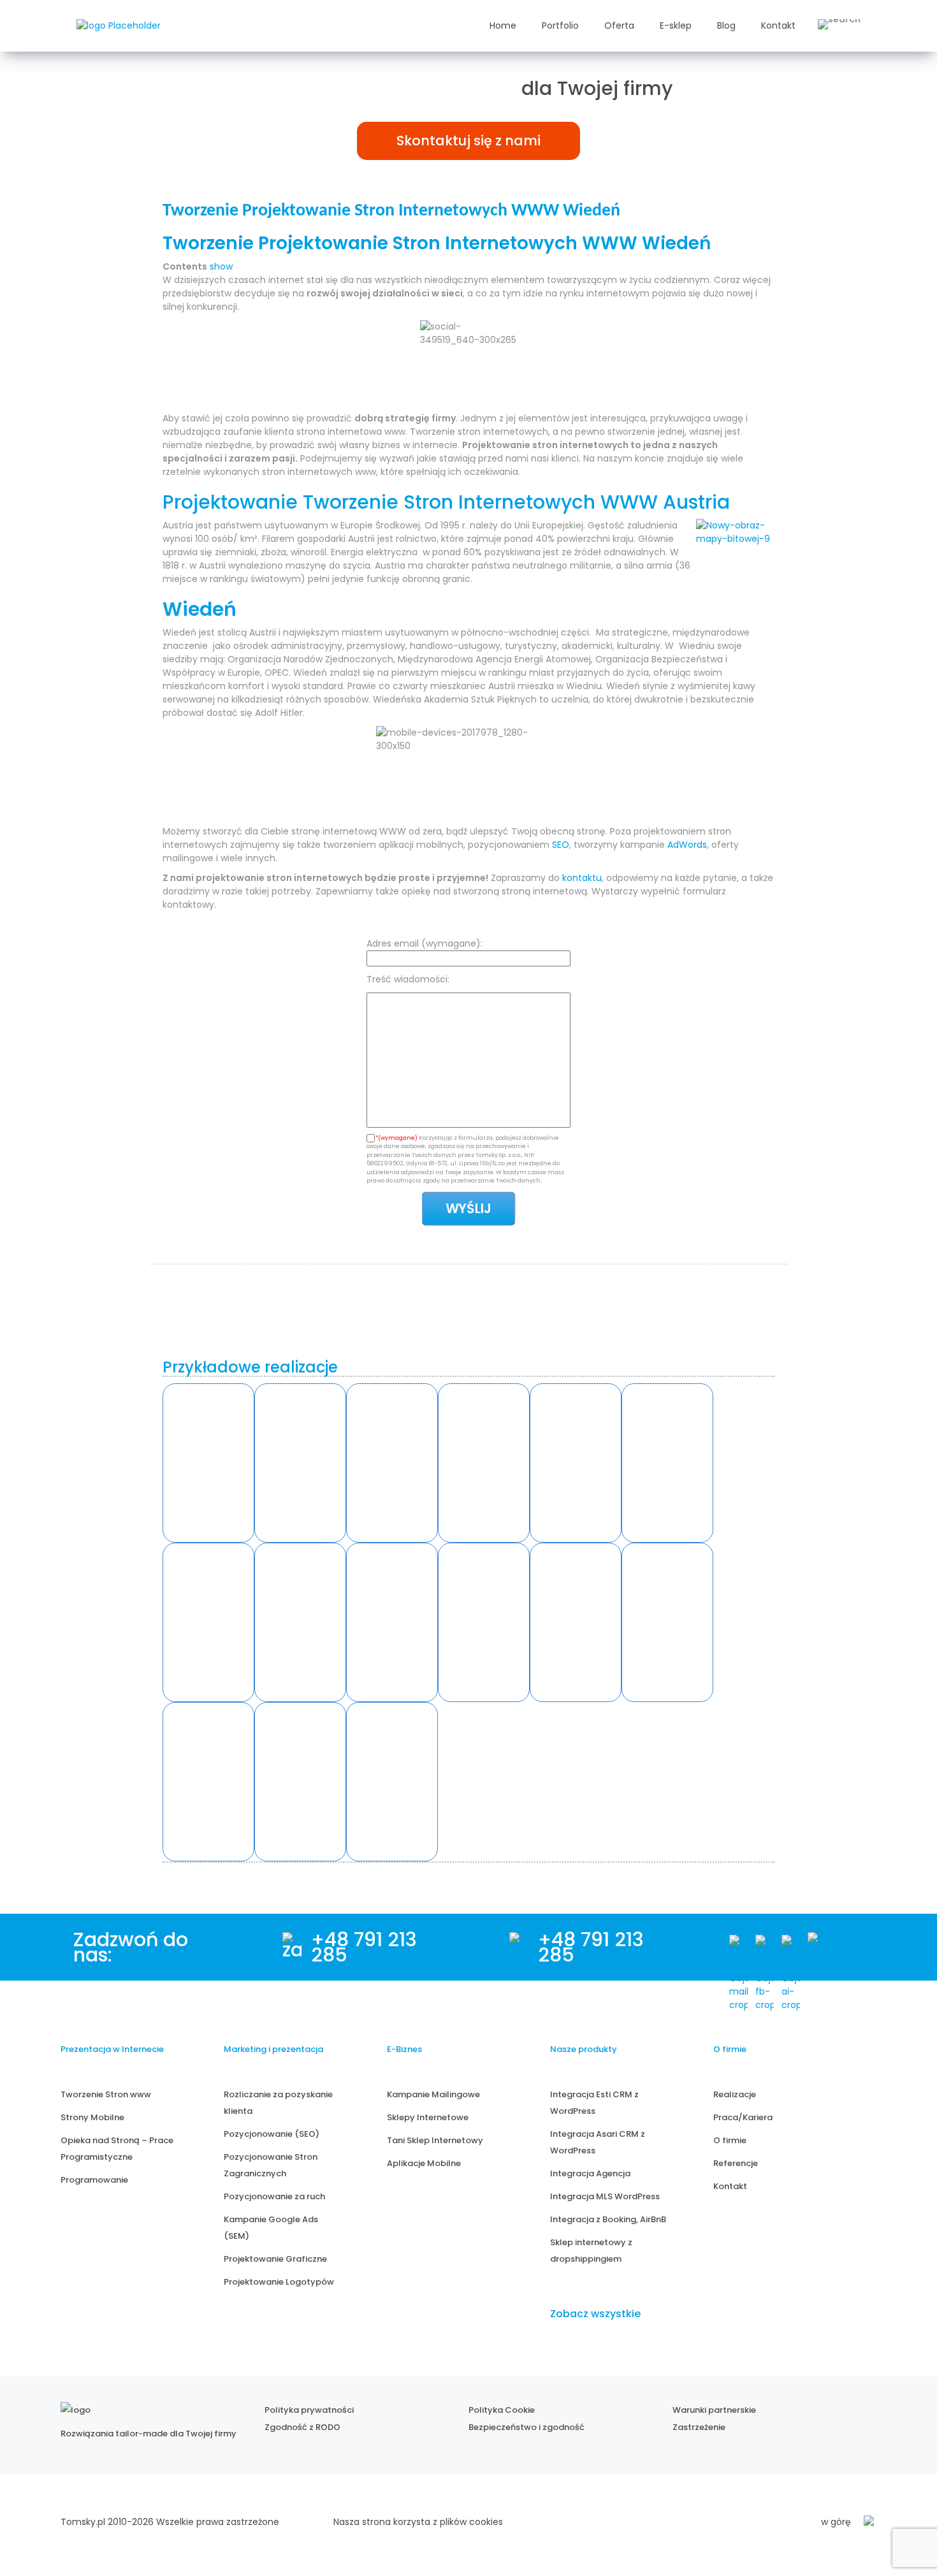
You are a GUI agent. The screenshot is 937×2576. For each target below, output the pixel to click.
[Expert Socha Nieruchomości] (484, 1622)
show (221, 266)
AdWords (687, 845)
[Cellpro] (300, 1622)
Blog (726, 25)
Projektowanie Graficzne (275, 2259)
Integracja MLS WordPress (605, 2196)
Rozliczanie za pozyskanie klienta (278, 2103)
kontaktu (582, 878)
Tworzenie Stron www (106, 2094)
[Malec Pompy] (484, 1463)
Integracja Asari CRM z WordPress (598, 2142)
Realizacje (735, 2094)
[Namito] (208, 1463)
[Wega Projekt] (392, 1622)
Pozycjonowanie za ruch (274, 2196)
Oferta (619, 25)
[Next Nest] (208, 1622)
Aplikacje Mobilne (424, 2163)
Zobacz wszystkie (595, 2314)
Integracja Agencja (590, 2173)
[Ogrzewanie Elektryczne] (392, 1782)
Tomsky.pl (83, 2522)
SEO (561, 845)
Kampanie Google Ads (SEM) (271, 2228)
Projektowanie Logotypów (279, 2282)
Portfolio (560, 25)
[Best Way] (300, 1782)
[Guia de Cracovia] (208, 1782)
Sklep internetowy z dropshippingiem (591, 2251)
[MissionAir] (576, 1622)
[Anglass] (300, 1463)
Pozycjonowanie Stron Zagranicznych (271, 2165)
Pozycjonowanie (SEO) (272, 2134)
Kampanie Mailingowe (433, 2094)
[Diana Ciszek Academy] (667, 1622)
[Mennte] (392, 1463)
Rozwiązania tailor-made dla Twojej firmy (149, 2434)
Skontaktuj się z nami (468, 141)
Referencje (736, 2163)
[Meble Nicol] (667, 1463)
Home (503, 25)
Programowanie (94, 2180)
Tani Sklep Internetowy (435, 2140)
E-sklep (676, 25)
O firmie (730, 2140)
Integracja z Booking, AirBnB (608, 2219)
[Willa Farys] (576, 1463)
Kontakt (778, 25)
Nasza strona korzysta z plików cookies (418, 2522)
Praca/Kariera (743, 2117)
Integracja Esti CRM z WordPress (594, 2103)
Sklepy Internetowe (428, 2117)
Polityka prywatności (309, 2410)
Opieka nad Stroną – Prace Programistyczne (117, 2149)
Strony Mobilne (92, 2117)
